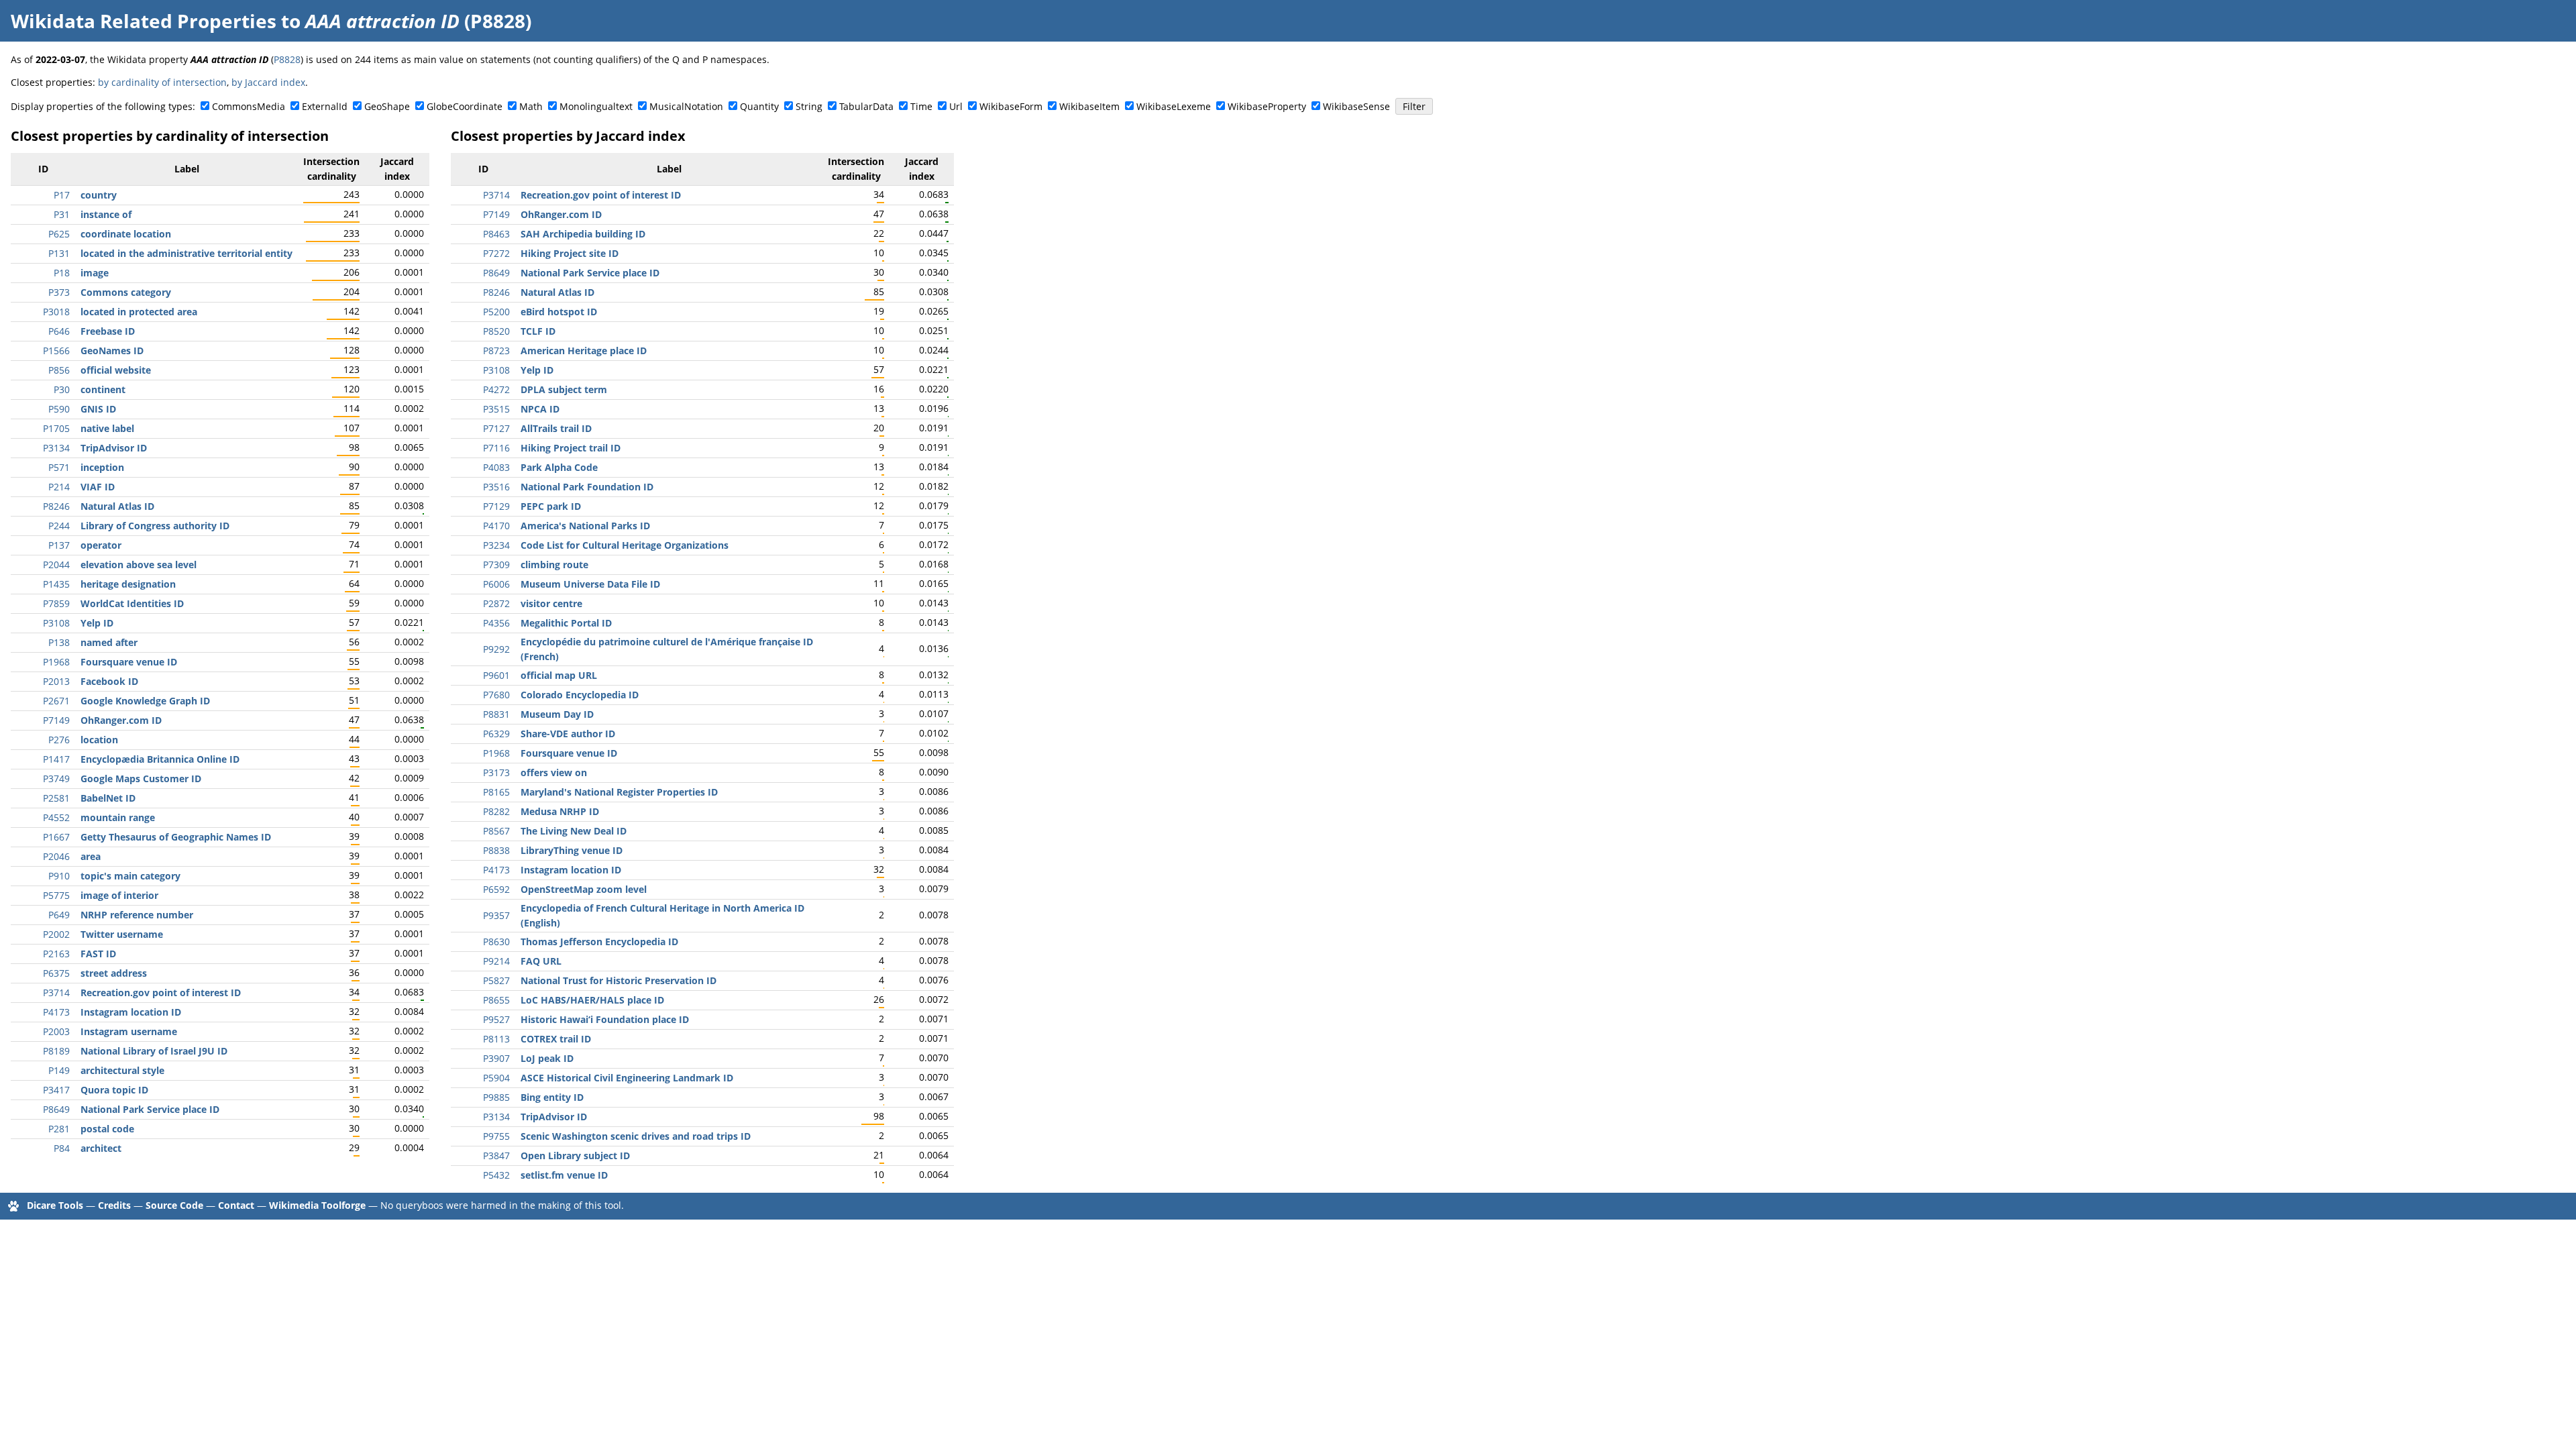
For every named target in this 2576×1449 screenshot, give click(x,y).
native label (107, 428)
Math (531, 106)
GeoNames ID (112, 351)
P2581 (56, 798)
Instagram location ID (131, 1012)
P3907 (496, 1058)
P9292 (496, 649)
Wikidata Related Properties (144, 21)
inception (102, 467)
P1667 (56, 837)
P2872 (496, 603)
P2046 (56, 856)
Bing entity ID (552, 1097)
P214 (59, 487)
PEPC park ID (551, 506)
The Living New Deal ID (574, 831)
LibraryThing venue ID (572, 850)
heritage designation (128, 584)
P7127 (496, 428)
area (91, 856)
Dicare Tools (55, 1205)
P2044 (56, 565)
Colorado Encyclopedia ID (580, 695)
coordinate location (126, 234)
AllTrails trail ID (556, 428)
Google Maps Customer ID (141, 779)
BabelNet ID (108, 798)
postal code (107, 1129)
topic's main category (130, 876)
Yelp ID (97, 623)
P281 (59, 1129)
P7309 (496, 565)
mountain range (118, 817)
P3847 (496, 1156)
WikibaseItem (1089, 106)
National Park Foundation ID (587, 487)
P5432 (496, 1175)
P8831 (496, 714)
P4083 (496, 467)
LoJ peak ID (547, 1058)
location (99, 740)
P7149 (56, 720)
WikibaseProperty (1267, 106)
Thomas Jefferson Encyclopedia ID (599, 942)
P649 (59, 915)
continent (103, 389)
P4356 (496, 623)
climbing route (554, 565)
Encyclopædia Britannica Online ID (160, 759)
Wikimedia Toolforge (317, 1205)
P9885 (496, 1097)
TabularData (866, 106)
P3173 (496, 772)
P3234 (496, 545)
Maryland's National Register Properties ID (619, 792)
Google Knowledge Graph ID (145, 701)
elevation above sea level (139, 565)
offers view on (554, 772)
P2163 (56, 954)
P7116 (496, 448)
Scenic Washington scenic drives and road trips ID (636, 1136)
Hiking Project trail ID (571, 448)
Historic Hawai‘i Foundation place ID (605, 1019)
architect (101, 1148)
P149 (59, 1070)
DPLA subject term (564, 389)
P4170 (496, 526)
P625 (59, 234)
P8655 (496, 1000)
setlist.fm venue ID (564, 1175)
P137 (59, 545)
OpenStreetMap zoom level (584, 889)
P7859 (56, 603)
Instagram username (129, 1031)
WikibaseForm (1011, 106)
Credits (114, 1205)
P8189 (56, 1051)
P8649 (56, 1109)
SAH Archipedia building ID (583, 234)
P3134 (56, 448)
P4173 (56, 1012)
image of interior (119, 895)
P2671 (56, 701)
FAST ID (98, 954)
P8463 (496, 234)
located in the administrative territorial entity (186, 253)
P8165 (496, 792)
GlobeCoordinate (465, 106)
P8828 (287, 59)
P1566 (56, 351)
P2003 (56, 1031)
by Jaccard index (268, 82)
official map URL (559, 675)
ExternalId (325, 106)
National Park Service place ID (150, 1109)
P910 (59, 876)
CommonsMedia (249, 106)
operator (101, 545)
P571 (59, 467)
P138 (59, 642)
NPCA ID (540, 409)
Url (956, 106)
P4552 (56, 817)
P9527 (496, 1019)
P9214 (496, 961)
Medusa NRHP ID (560, 811)
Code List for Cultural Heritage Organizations (625, 545)
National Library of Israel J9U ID (154, 1051)
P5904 (496, 1078)
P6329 (496, 734)
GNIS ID (98, 409)
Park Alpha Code (559, 467)
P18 (62, 273)
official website (116, 370)
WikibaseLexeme (1174, 106)
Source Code (174, 1205)
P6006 (496, 584)
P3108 (56, 623)
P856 (59, 370)
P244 (59, 526)
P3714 (56, 992)
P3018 (56, 312)
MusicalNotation (686, 106)
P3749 (56, 779)
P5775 (56, 895)
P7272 (496, 253)
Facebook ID (109, 681)
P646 (59, 331)
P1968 (56, 662)
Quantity (759, 106)
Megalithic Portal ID (566, 623)
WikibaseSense (1356, 106)
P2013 (56, 681)
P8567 (496, 831)
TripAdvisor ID (114, 448)
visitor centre (551, 603)
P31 (62, 214)
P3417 (56, 1090)
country (99, 195)
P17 (62, 195)
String (809, 106)
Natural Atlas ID (117, 506)
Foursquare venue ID (129, 662)
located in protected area (139, 312)
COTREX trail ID (556, 1039)
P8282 (496, 811)
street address (114, 973)
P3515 (496, 409)
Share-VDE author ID (568, 734)
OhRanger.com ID (121, 720)
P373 (59, 292)
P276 (59, 740)
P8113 (496, 1039)
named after (109, 642)
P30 (62, 389)
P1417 (56, 759)
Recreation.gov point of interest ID (161, 992)
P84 (62, 1148)
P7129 (496, 506)
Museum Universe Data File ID (590, 584)
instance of (106, 214)
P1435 (56, 584)
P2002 (56, 934)
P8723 (496, 351)
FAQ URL (541, 961)
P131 (59, 253)
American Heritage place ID (584, 351)
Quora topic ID (114, 1090)
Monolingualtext (596, 106)
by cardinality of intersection (162, 82)
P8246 (56, 506)
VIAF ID (98, 487)
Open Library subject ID (575, 1156)
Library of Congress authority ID (155, 526)
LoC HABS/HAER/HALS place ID (592, 1000)
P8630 (496, 942)
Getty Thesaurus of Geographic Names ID (176, 837)
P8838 (496, 850)
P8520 (496, 331)
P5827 (496, 980)
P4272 (496, 389)
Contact (236, 1205)
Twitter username (122, 934)
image (95, 273)
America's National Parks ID (585, 526)
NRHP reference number (137, 915)
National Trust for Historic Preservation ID (619, 980)
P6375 (56, 973)
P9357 (496, 915)
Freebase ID (108, 331)
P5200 (496, 312)
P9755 (496, 1136)
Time (921, 106)
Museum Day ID (557, 714)
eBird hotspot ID (559, 312)
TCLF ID (538, 331)
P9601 (496, 675)
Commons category (126, 292)
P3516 (496, 487)
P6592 (496, 889)
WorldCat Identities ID (132, 603)
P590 (59, 409)
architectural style (122, 1070)
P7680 (496, 695)
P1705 (56, 428)
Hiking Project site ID (570, 253)
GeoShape (387, 106)
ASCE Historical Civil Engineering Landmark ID (627, 1078)
